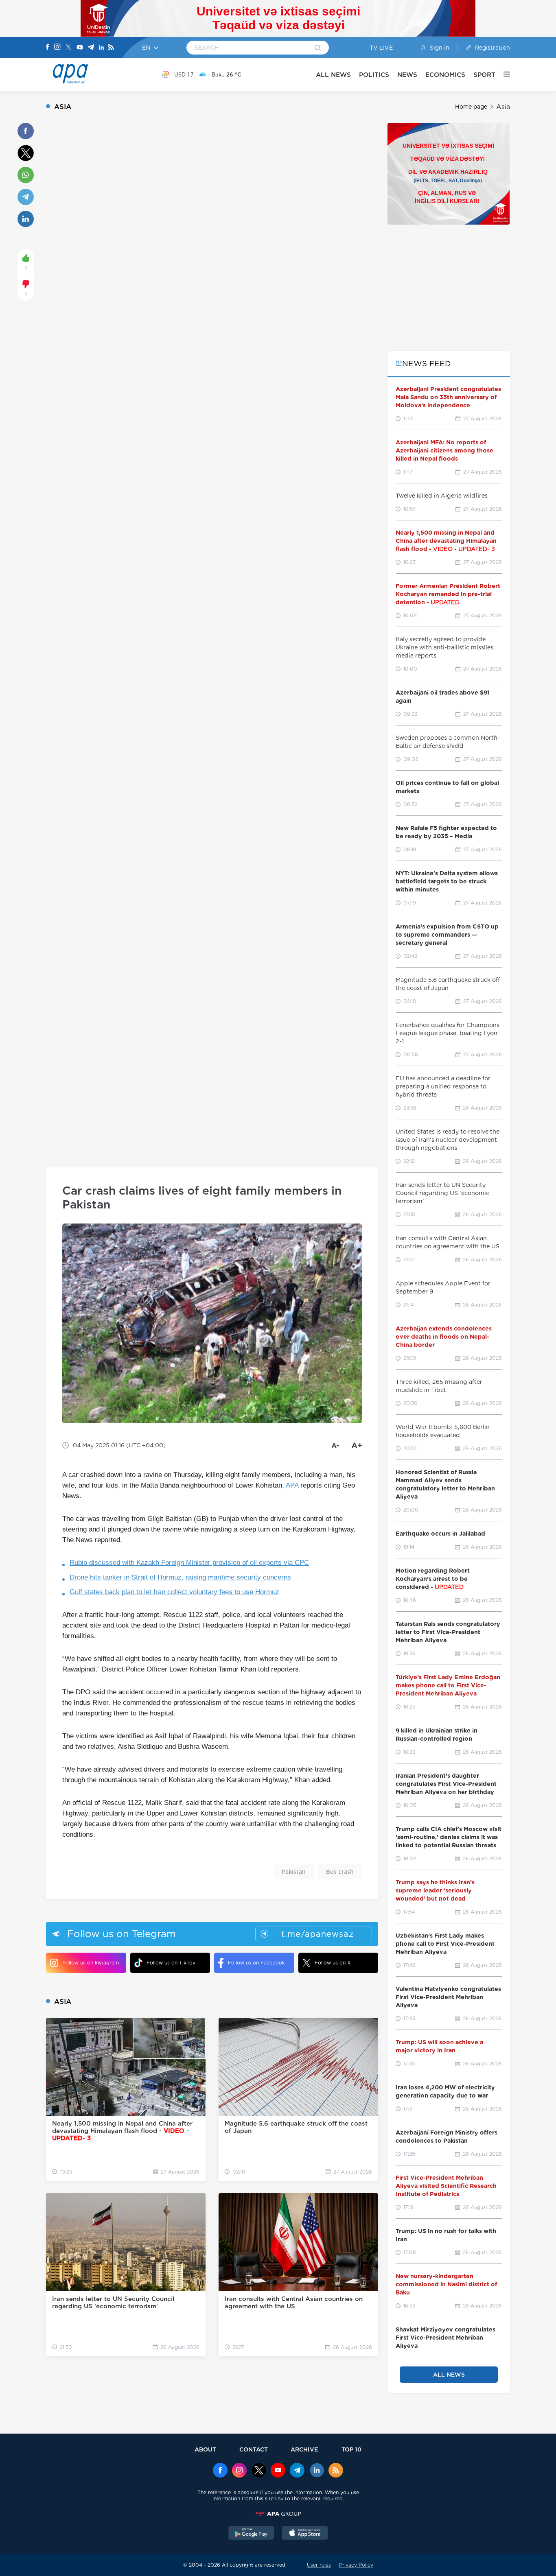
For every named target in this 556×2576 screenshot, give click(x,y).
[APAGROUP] (278, 2514)
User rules (319, 2565)
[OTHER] (503, 74)
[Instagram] (57, 48)
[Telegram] (91, 48)
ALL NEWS (333, 75)
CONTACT (254, 2449)
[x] (259, 2471)
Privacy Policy (356, 2565)
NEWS (407, 75)
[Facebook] (48, 48)
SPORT (484, 75)
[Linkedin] (101, 48)
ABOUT (205, 2449)
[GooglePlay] (252, 2534)
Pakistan (294, 1872)
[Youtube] (80, 48)
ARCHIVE (304, 2449)
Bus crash (340, 1872)
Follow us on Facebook (256, 1963)
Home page (471, 107)
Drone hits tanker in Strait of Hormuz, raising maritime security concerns (180, 1577)
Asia (503, 107)
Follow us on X (333, 1963)
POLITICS (374, 75)
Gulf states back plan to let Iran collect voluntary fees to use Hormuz (174, 1592)
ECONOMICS (445, 75)
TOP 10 (351, 2449)
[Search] (318, 48)
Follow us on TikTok (171, 1963)
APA (292, 1485)
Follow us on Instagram (91, 1963)
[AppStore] (305, 2534)
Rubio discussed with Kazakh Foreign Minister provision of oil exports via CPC (189, 1563)
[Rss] (111, 48)
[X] (68, 48)
